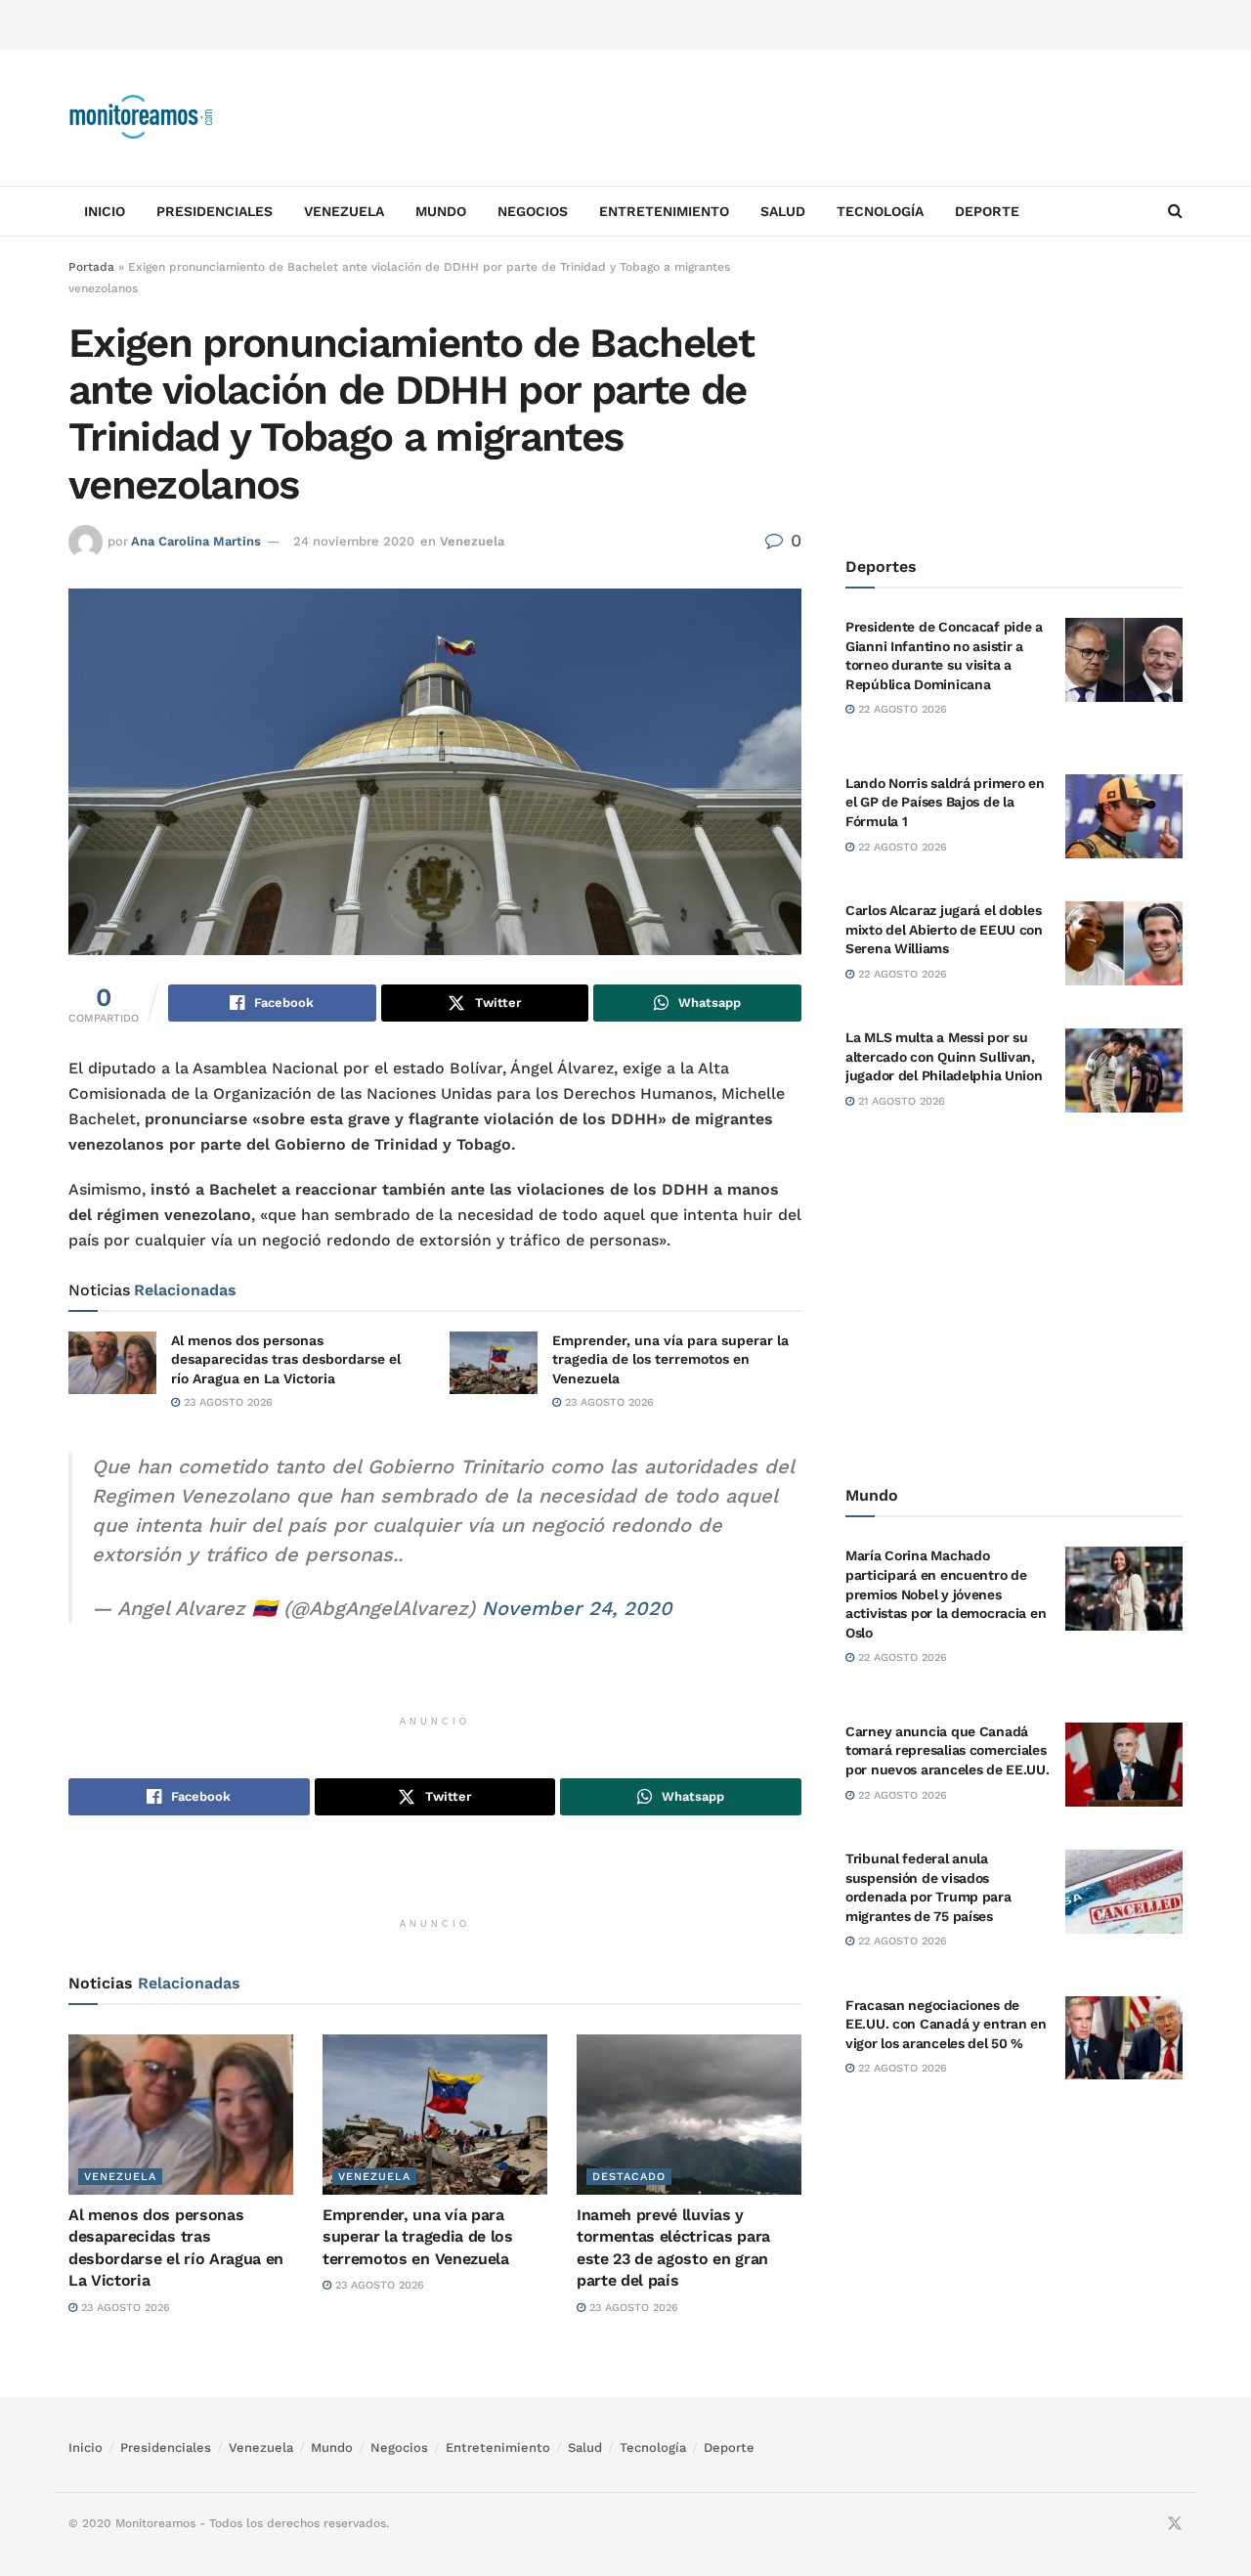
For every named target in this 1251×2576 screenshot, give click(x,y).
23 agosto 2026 (226, 1402)
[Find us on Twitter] (1175, 2524)
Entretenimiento (664, 211)
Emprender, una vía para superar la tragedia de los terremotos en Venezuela (670, 1359)
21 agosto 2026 (900, 1101)
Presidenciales (215, 211)
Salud (783, 211)
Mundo (441, 211)
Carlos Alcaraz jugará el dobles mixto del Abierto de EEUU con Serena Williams (944, 929)
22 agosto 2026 (901, 709)
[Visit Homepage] (142, 117)
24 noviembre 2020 (354, 541)
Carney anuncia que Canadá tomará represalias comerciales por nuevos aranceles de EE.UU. (948, 1750)
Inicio (105, 211)
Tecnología (880, 211)
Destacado (629, 2177)
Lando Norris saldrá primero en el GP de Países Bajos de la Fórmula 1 (945, 802)
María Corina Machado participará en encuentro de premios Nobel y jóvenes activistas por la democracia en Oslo (946, 1594)
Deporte (987, 211)
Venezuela (344, 211)
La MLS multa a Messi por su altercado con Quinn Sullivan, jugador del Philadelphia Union (944, 1056)
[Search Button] (1175, 211)
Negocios (533, 211)
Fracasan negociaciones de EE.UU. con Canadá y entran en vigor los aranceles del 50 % (946, 2024)
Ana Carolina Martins (196, 541)
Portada (91, 267)
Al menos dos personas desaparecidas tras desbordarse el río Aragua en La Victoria (286, 1359)
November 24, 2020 (577, 1608)
